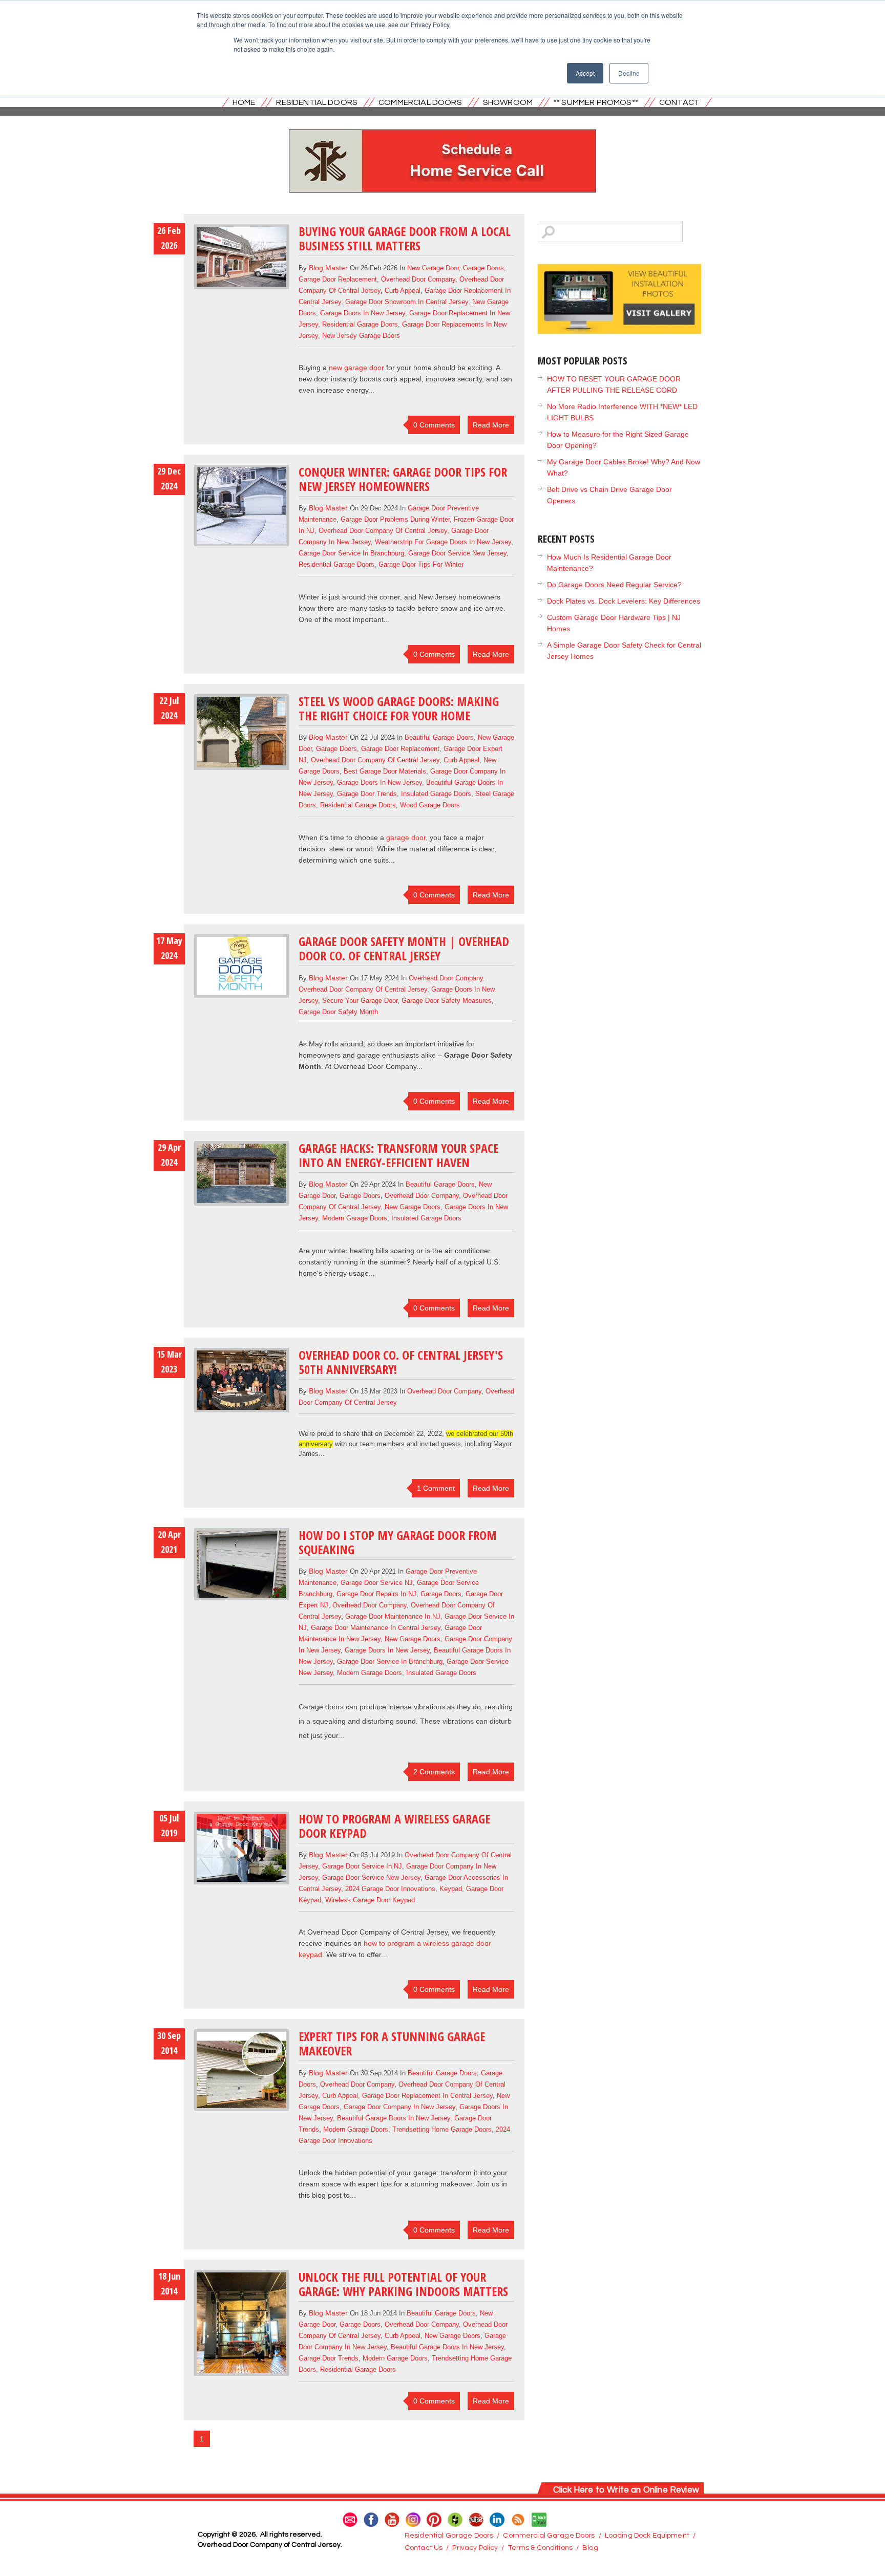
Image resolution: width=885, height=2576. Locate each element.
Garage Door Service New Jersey (457, 553)
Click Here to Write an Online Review (626, 2490)
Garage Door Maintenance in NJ (393, 1616)
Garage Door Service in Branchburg (351, 553)
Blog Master (328, 268)
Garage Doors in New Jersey (363, 313)
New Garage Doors (413, 1207)
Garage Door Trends (367, 794)
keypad (451, 1889)
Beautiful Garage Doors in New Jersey (394, 2118)
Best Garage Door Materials (385, 771)
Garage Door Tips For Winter (421, 564)
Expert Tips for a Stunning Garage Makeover (392, 2043)
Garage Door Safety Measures (447, 1001)
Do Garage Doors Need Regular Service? (614, 585)
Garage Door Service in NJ (362, 1866)
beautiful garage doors (439, 737)
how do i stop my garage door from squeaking (398, 1542)
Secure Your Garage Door (360, 1001)
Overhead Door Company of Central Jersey (383, 531)
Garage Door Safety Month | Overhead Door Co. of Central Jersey (404, 948)
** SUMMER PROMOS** (596, 102)
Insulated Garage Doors (436, 794)
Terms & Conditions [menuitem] (541, 2548)
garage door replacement (338, 279)
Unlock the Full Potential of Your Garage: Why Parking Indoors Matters (403, 2284)
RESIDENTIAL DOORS (317, 102)
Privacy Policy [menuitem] (475, 2548)
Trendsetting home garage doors (442, 2129)
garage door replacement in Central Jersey (427, 2096)
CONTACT (679, 102)
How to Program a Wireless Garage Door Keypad (394, 1826)
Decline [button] (629, 73)
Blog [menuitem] (590, 2548)
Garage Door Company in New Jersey (399, 2107)
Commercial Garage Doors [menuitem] (549, 2536)
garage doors (483, 268)
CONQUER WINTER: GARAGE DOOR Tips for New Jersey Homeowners (403, 479)
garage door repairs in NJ (376, 1594)
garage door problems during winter (395, 519)
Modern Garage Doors (355, 1218)
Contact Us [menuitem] (424, 2548)
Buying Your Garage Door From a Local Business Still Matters (405, 238)
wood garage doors (430, 805)
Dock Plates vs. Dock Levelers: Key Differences (624, 601)
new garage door (433, 268)
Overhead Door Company (418, 279)
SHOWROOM (508, 102)
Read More (491, 425)
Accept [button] (585, 73)
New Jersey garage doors (361, 336)
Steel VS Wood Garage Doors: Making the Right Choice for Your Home (399, 708)
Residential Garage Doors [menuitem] (449, 2536)
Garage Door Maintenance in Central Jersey (376, 1628)
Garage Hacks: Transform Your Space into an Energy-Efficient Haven (398, 1155)
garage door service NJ (377, 1583)
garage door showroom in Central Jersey (407, 302)
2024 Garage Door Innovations (390, 1889)
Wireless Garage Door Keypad (370, 1900)
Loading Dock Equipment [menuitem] (647, 2536)
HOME (244, 102)
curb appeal (403, 291)
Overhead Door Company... (378, 1066)
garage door (406, 838)
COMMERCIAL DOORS (420, 102)
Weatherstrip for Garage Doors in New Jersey (443, 542)
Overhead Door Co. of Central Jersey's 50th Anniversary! (401, 1362)
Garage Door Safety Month (338, 1012)
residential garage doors (360, 324)
